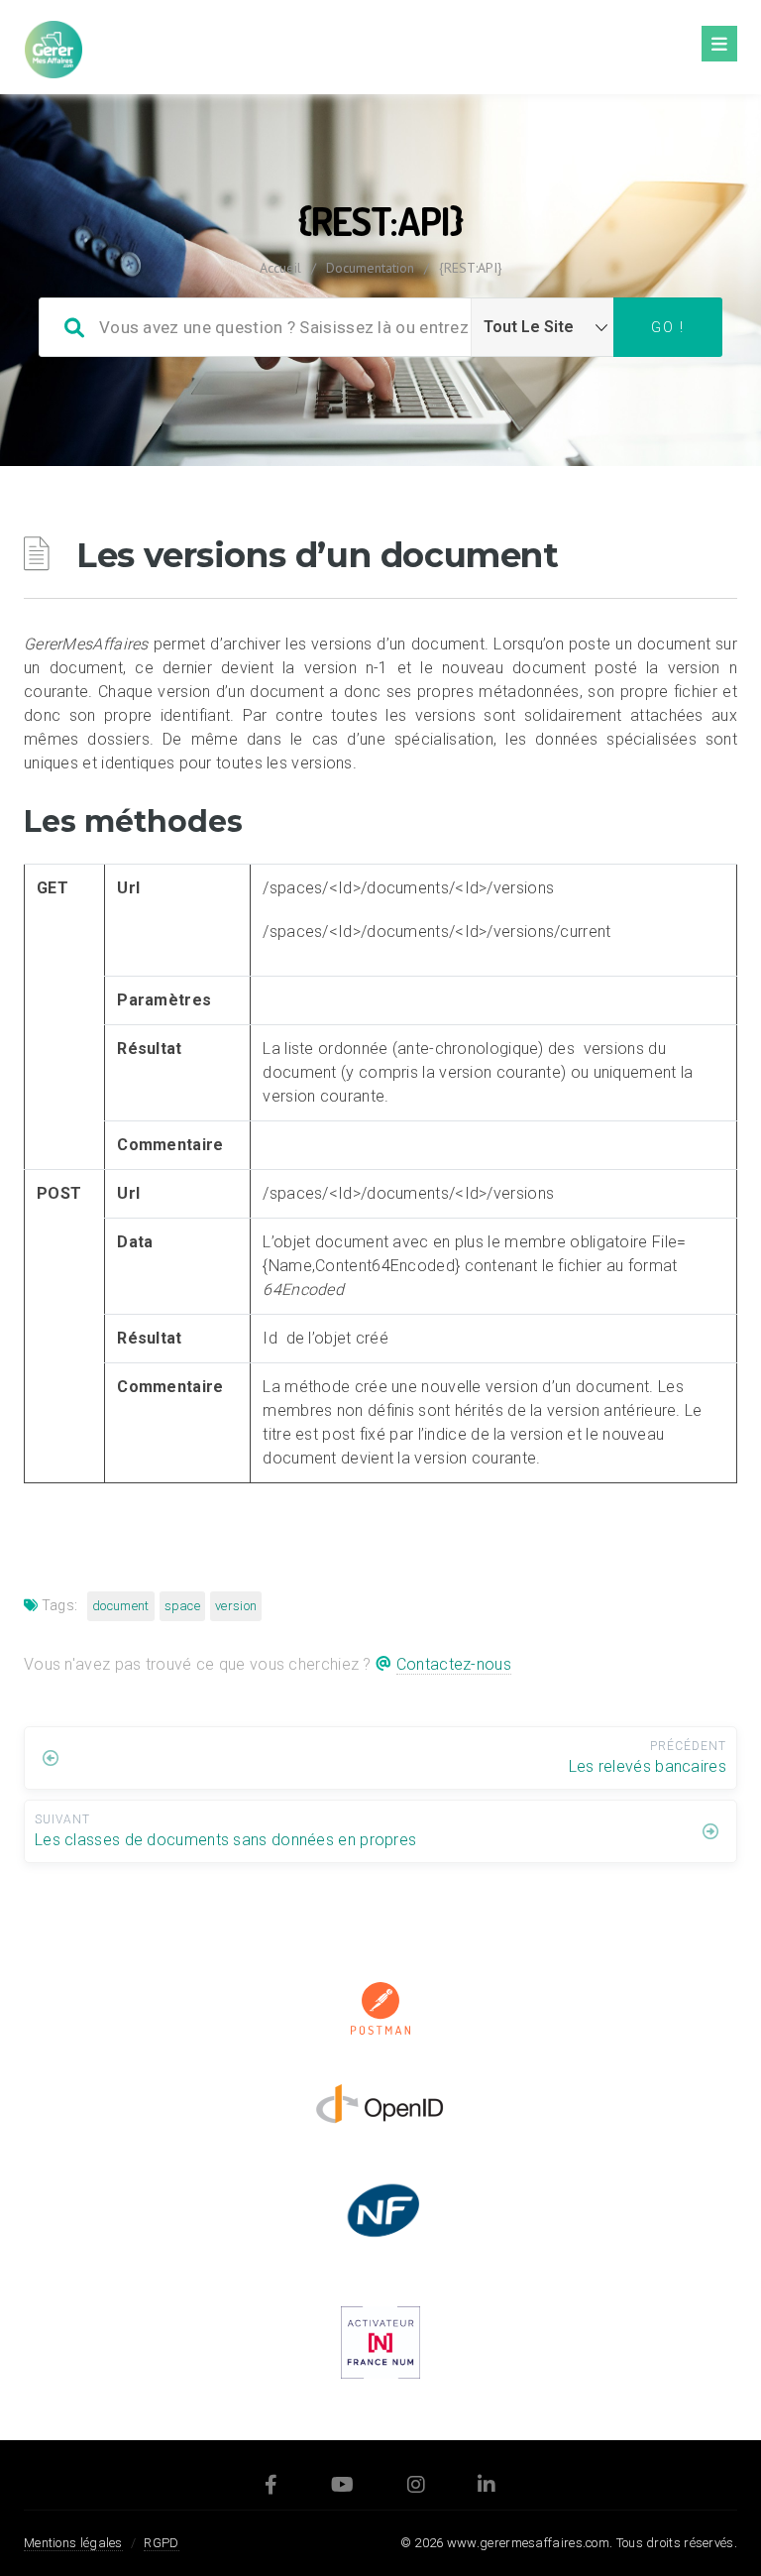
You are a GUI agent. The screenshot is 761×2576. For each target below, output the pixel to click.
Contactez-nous (454, 1664)
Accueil (280, 268)
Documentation (370, 268)
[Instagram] (416, 2487)
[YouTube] (342, 2487)
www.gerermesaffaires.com (528, 2543)
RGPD (161, 2543)
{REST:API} (471, 268)
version (236, 1606)
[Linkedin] (487, 2487)
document (120, 1606)
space (183, 1606)
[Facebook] (271, 2487)
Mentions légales (73, 2543)
